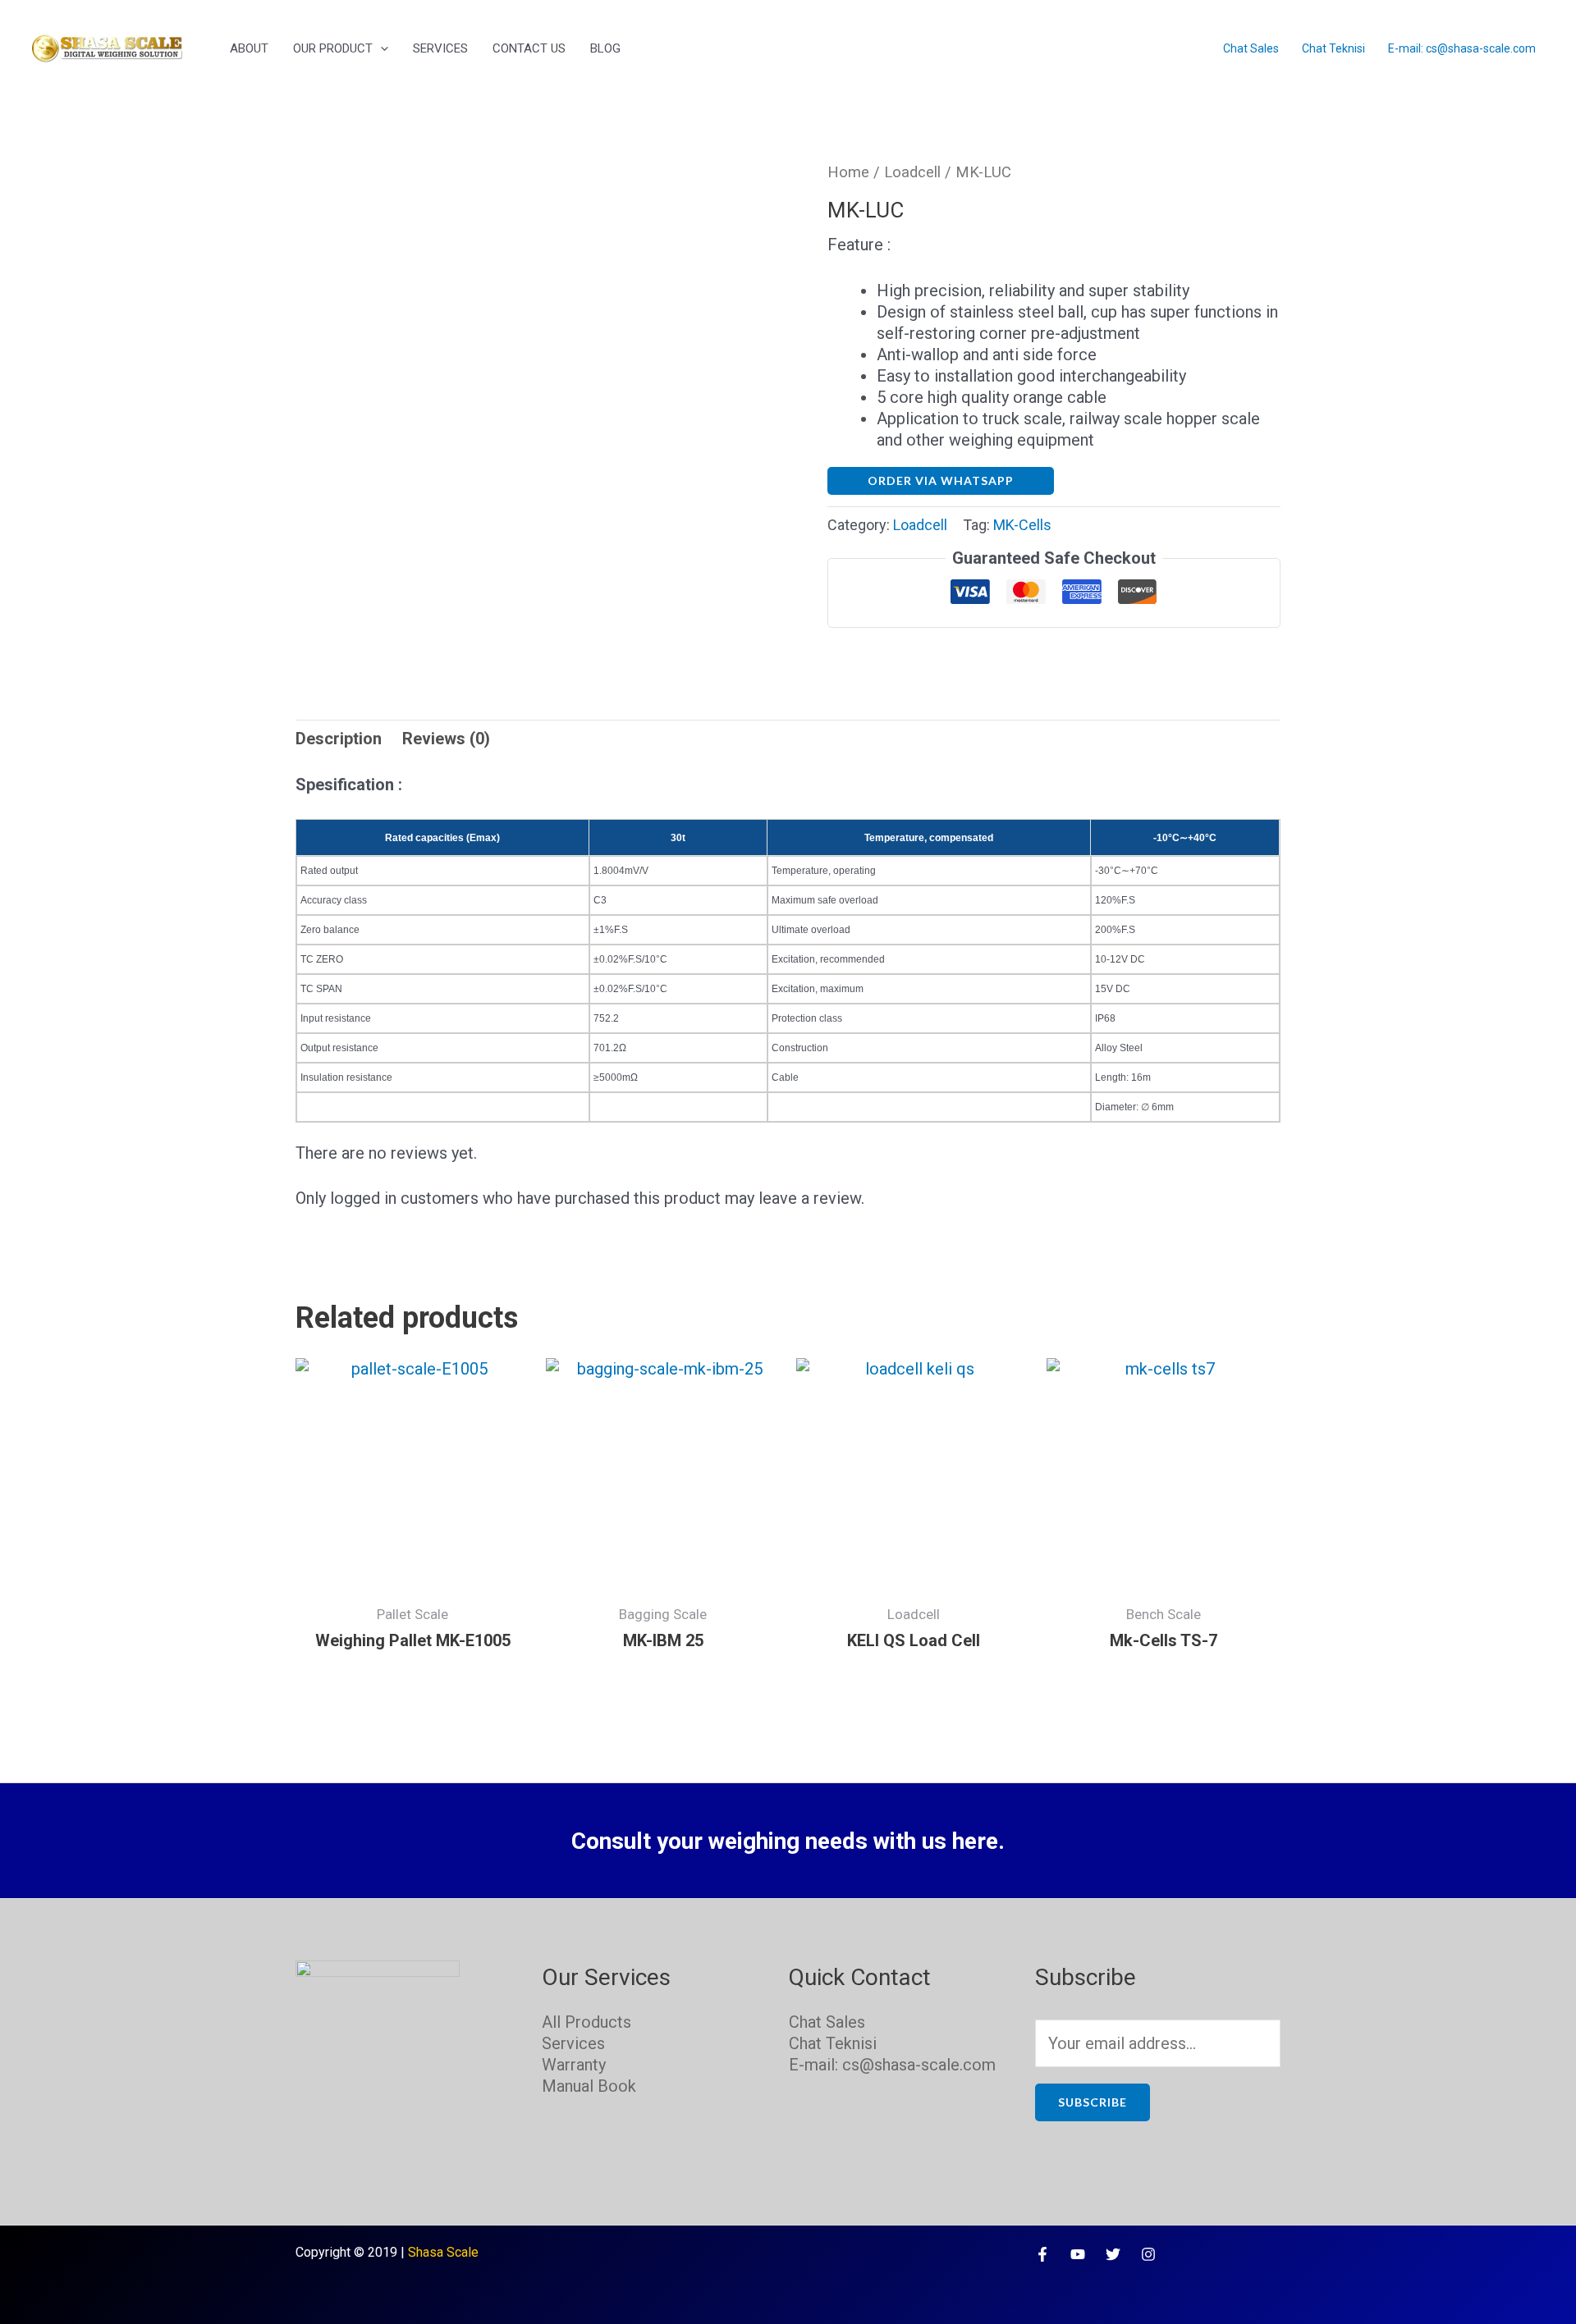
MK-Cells (1022, 525)
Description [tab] (339, 739)
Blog (605, 48)
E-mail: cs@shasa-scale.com (1462, 48)
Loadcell (912, 172)
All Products (586, 2022)
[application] (380, 48)
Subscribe (1093, 2102)
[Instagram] (1148, 2254)
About (249, 48)
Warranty (574, 2065)
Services (440, 48)
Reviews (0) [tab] (446, 739)
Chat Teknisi (1333, 48)
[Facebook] (1042, 2254)
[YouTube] (1078, 2254)
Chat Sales (1251, 48)
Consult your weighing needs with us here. (788, 1841)
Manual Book (589, 2086)
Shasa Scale (443, 2252)
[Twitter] (1113, 2254)
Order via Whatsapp (941, 480)
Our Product (333, 48)
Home (848, 172)
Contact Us (529, 48)
